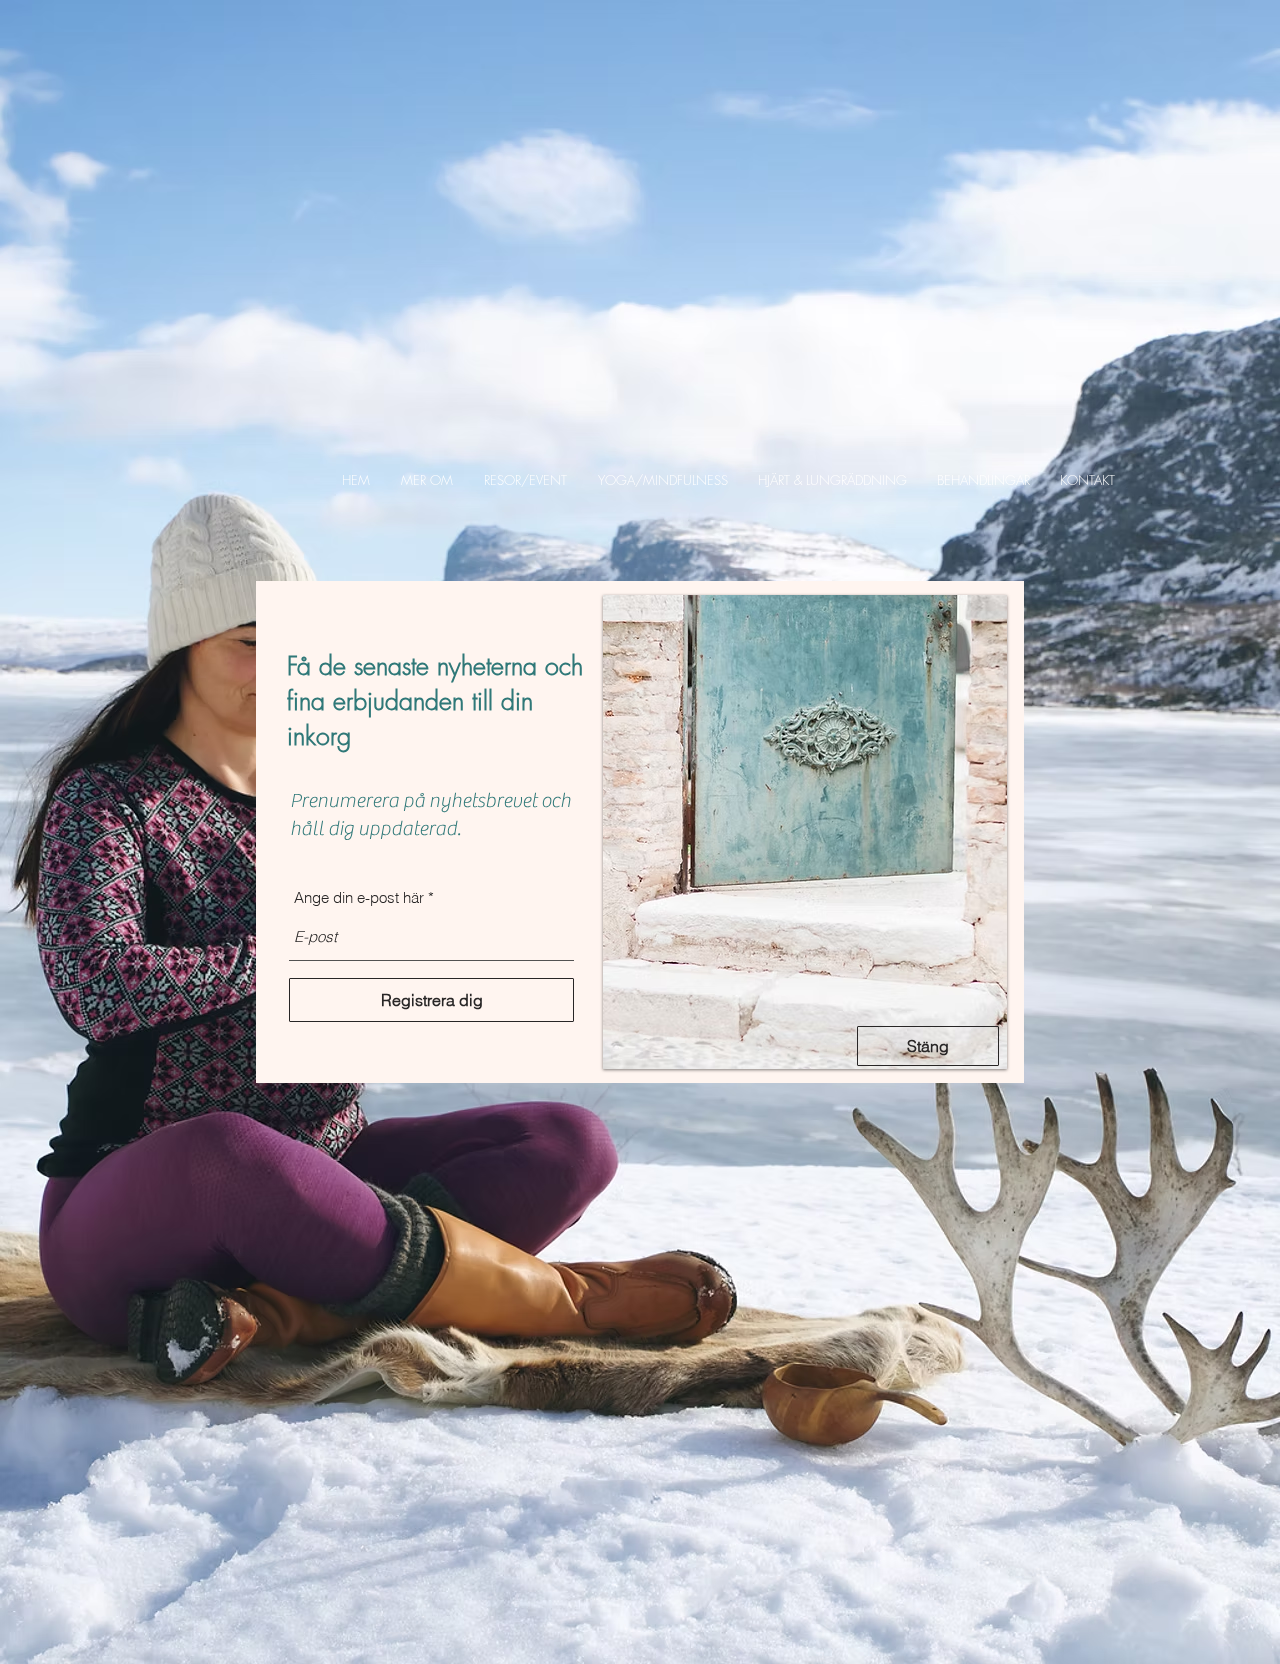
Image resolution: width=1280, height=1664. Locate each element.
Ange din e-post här (359, 897)
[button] (427, 480)
